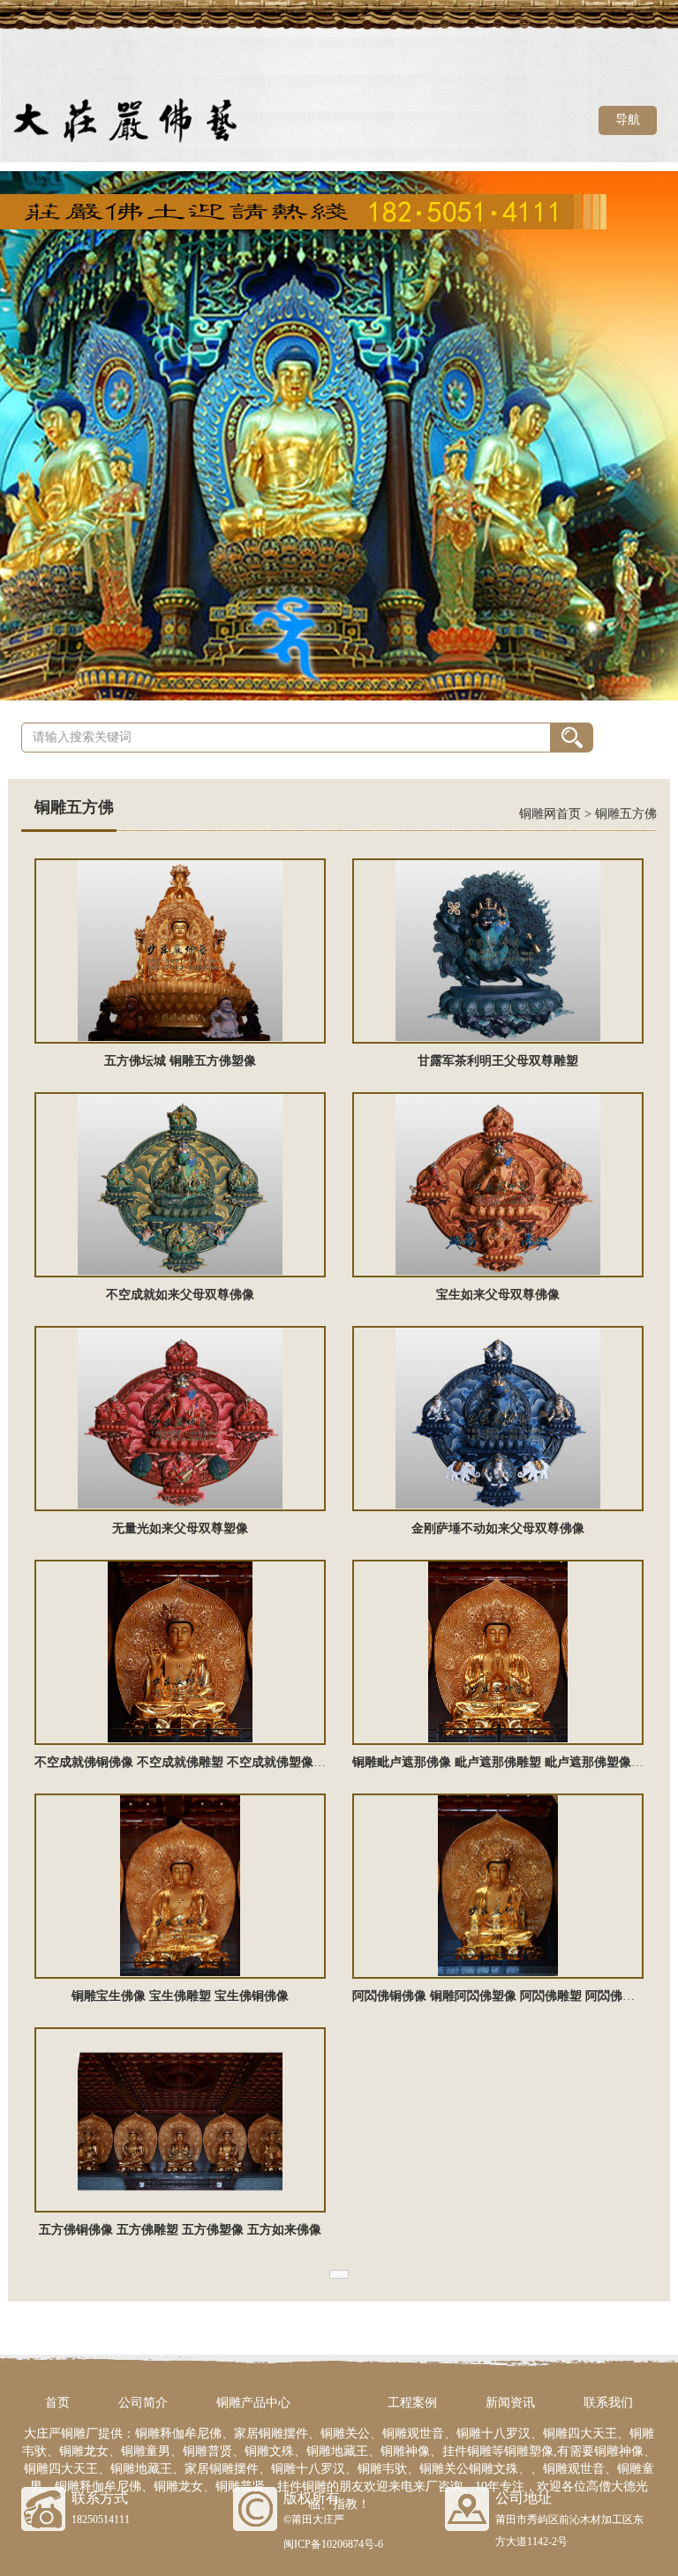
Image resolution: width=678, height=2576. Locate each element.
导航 (628, 120)
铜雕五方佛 (626, 814)
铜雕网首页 (550, 814)
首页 (57, 2403)
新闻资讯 (510, 2403)
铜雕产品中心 (253, 2403)
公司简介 (143, 2403)
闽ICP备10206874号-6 (333, 2544)
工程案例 (412, 2403)
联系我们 (608, 2403)
